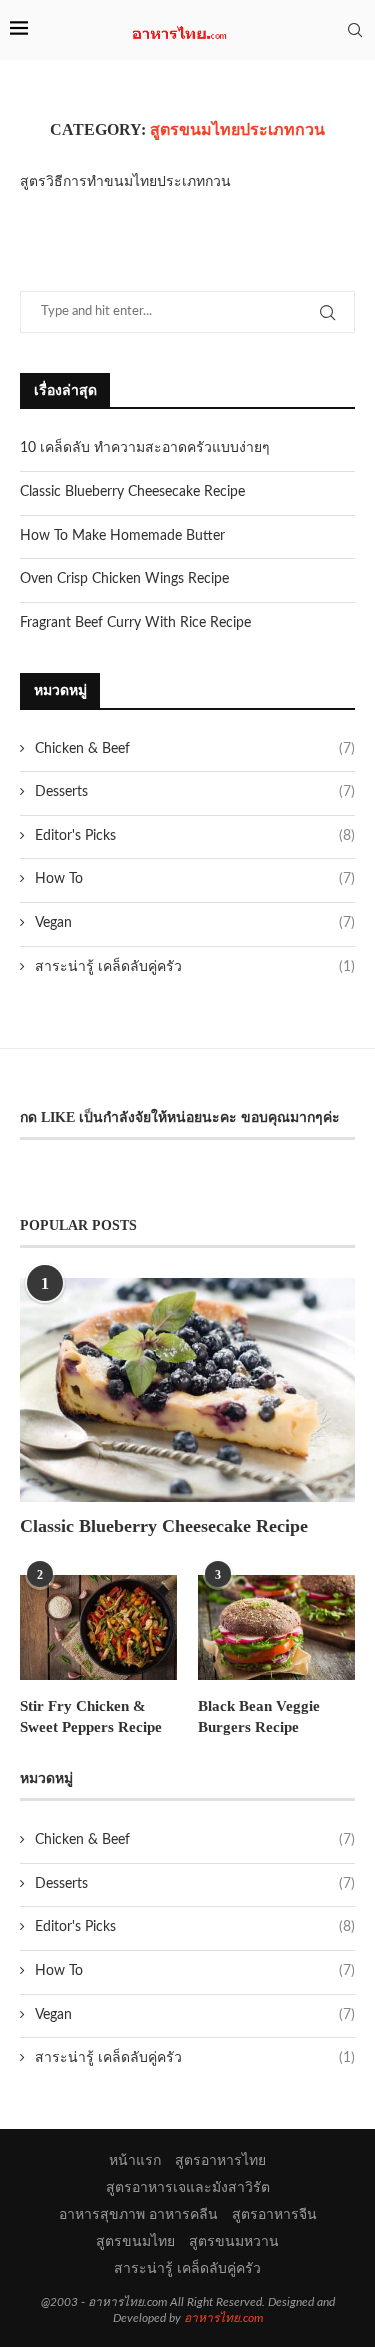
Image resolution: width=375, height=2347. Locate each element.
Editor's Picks (195, 836)
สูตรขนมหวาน (234, 2242)
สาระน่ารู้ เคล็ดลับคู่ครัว (195, 967)
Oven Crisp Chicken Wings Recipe (124, 579)
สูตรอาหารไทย (220, 2161)
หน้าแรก (135, 2161)
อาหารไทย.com (223, 2318)
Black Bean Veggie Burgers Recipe (259, 1716)
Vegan (195, 923)
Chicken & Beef (195, 749)
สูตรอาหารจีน (274, 2215)
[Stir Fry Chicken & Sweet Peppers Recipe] (98, 1627)
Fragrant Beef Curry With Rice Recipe (135, 623)
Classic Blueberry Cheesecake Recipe (132, 492)
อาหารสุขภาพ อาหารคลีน (138, 2215)
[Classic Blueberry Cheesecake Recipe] (187, 1389)
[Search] (355, 30)
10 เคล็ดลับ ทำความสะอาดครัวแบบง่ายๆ (145, 448)
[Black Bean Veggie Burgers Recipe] (276, 1627)
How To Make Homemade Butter (122, 536)
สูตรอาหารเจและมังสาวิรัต (188, 2188)
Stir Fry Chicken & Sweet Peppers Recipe (91, 1716)
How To (195, 879)
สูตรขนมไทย (135, 2242)
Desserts (195, 792)
